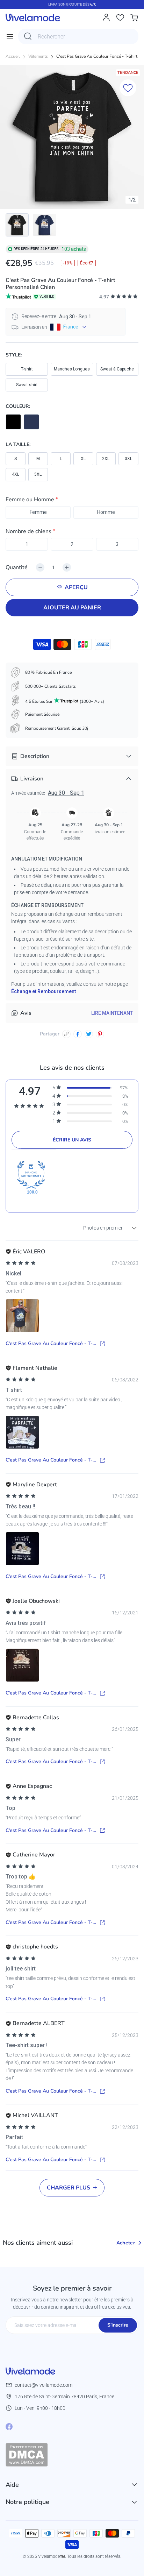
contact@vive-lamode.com (44, 2385)
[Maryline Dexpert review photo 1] (22, 1549)
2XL (106, 459)
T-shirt (27, 369)
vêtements (38, 56)
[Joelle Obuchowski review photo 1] (22, 1665)
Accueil (13, 56)
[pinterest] (100, 1034)
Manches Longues (72, 369)
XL (83, 459)
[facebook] (78, 1034)
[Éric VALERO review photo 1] (22, 1316)
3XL (128, 459)
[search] (28, 36)
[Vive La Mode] (33, 17)
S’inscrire (118, 2325)
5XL (38, 474)
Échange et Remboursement (44, 991)
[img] (21, 1263)
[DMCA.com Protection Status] (72, 2455)
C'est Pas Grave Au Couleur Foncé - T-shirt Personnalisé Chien (49, 1344)
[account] (106, 17)
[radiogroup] (72, 512)
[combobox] (78, 36)
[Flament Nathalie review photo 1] (22, 1432)
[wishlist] (120, 17)
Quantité (17, 567)
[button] (72, 501)
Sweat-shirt (27, 385)
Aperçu (76, 587)
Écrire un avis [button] (72, 1140)
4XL (16, 474)
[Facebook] (9, 2427)
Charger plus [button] (69, 2188)
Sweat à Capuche (117, 369)
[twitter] (89, 1034)
